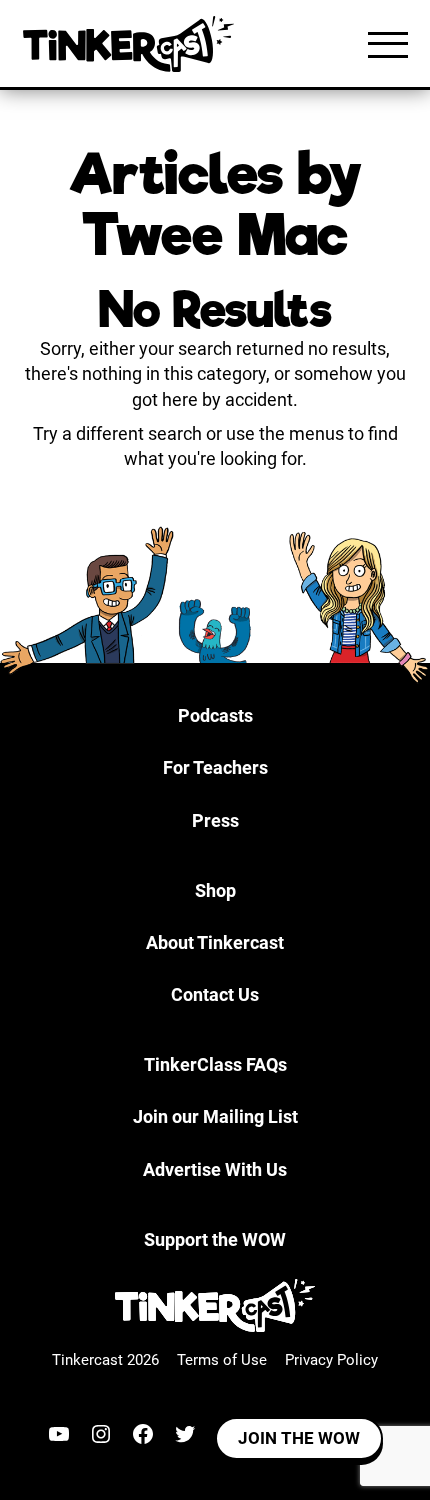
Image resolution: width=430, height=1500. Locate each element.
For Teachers (215, 767)
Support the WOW (215, 1239)
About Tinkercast (215, 942)
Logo (133, 44)
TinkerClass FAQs (215, 1064)
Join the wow (299, 1438)
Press (215, 820)
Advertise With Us (215, 1169)
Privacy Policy (331, 1360)
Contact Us (215, 994)
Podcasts (215, 715)
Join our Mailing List (215, 1116)
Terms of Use (222, 1360)
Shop (215, 890)
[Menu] (388, 44)
